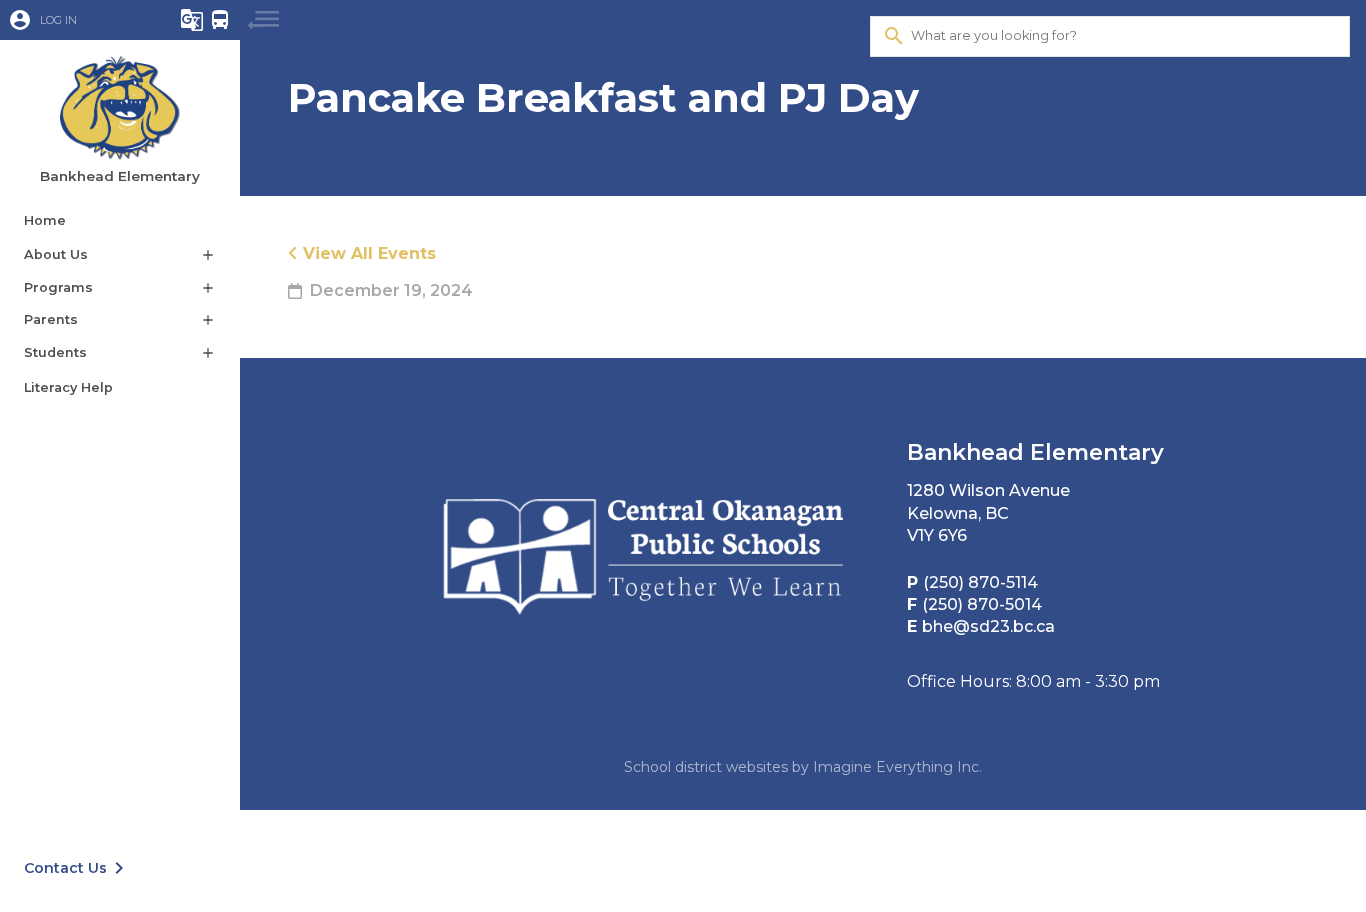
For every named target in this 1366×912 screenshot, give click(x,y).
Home (45, 220)
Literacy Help (68, 387)
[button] (75, 20)
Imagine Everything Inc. (897, 767)
